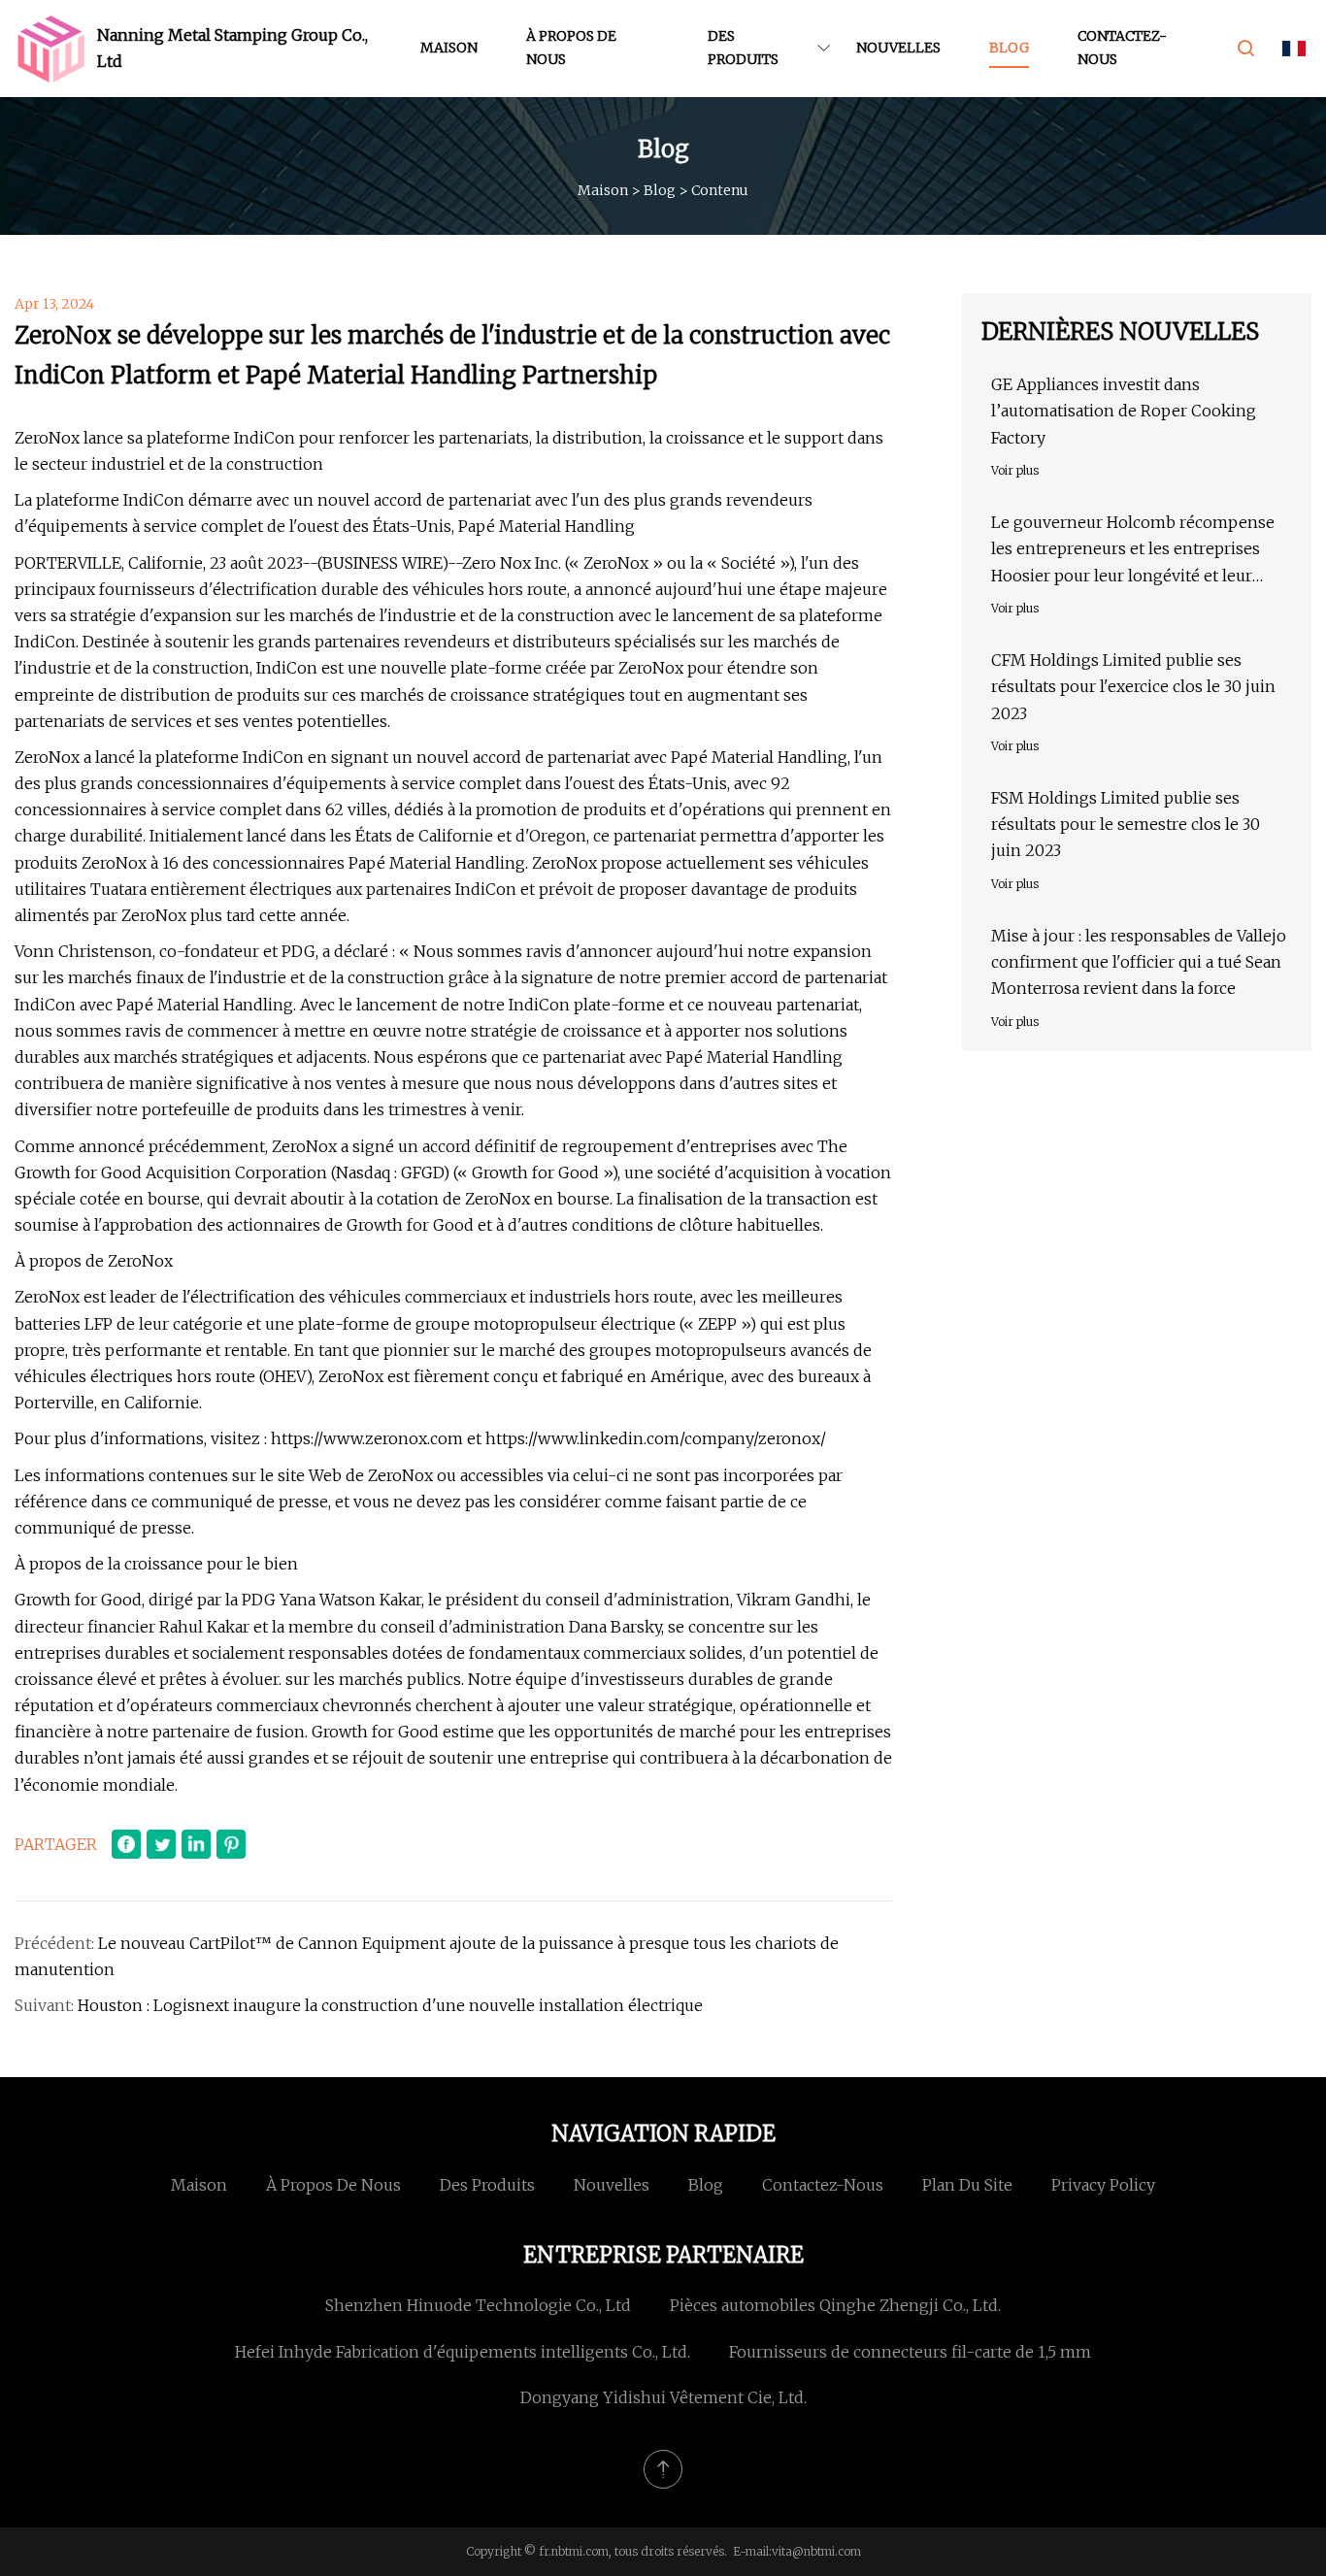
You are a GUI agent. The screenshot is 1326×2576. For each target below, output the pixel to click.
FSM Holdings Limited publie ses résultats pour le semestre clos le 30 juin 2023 (1126, 824)
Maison (449, 48)
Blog (1009, 48)
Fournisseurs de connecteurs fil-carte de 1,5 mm (910, 2352)
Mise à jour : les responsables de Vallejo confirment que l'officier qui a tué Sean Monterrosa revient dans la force (1139, 962)
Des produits (743, 48)
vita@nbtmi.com (816, 2551)
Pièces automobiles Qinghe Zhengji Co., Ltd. (835, 2305)
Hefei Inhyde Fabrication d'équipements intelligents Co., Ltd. (463, 2352)
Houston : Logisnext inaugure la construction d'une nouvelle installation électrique (390, 2005)
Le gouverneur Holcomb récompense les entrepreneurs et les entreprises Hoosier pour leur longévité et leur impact (1133, 551)
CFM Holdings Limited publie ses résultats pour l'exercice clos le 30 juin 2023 (1133, 686)
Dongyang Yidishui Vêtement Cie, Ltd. (663, 2397)
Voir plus (1015, 470)
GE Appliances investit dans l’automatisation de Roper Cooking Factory (1124, 411)
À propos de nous (571, 48)
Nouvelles (898, 48)
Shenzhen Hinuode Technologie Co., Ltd (478, 2305)
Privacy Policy (1103, 2185)
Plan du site (967, 2185)
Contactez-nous (1122, 48)
